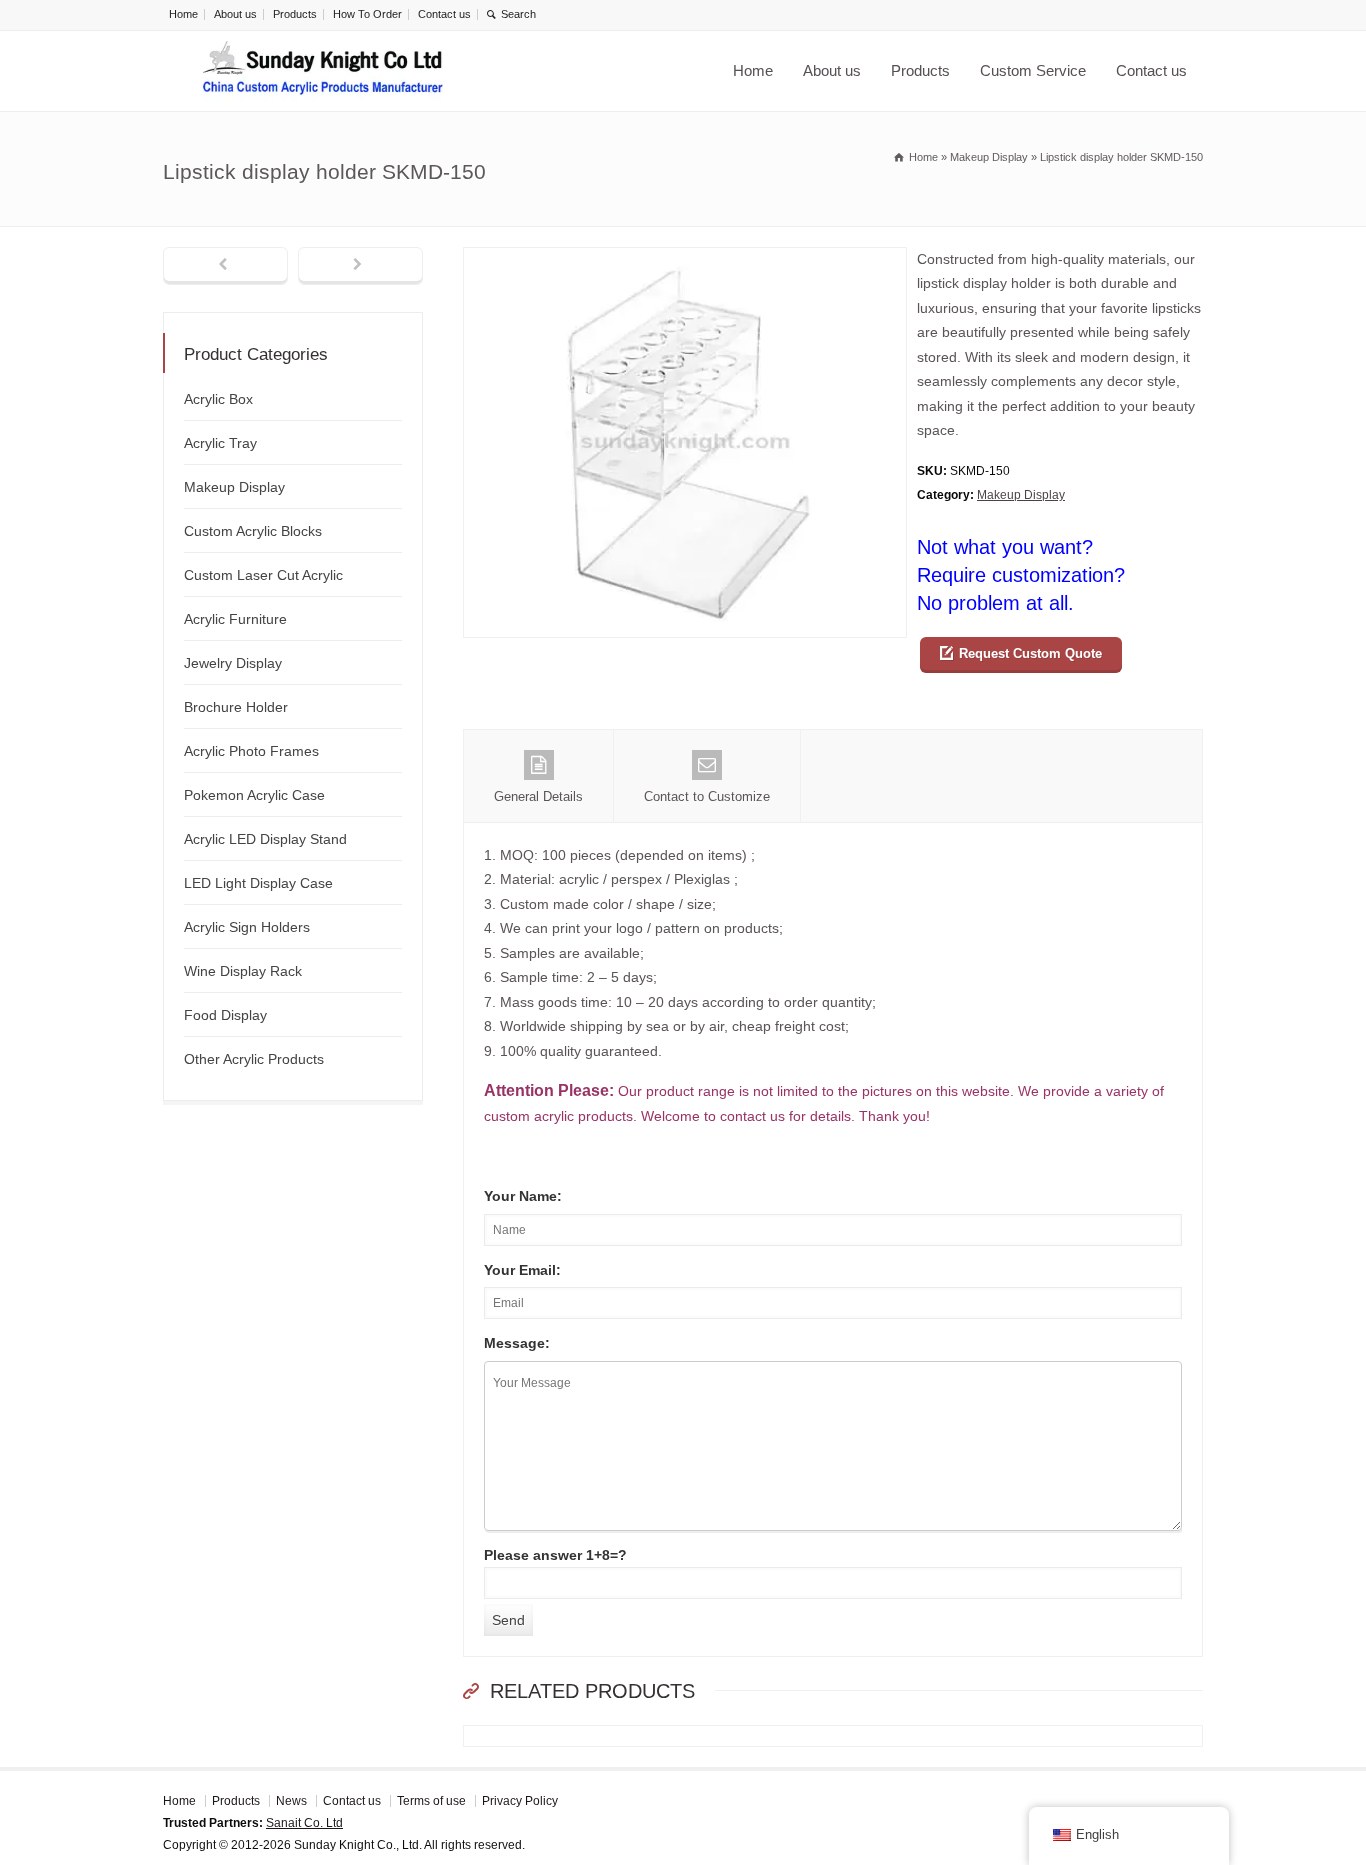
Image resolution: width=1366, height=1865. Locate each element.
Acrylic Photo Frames (251, 751)
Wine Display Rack (243, 971)
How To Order (367, 14)
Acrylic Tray (220, 443)
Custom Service (1033, 70)
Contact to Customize (707, 796)
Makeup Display (1021, 495)
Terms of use (431, 1801)
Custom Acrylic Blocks (253, 531)
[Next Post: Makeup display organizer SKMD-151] (360, 266)
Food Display (225, 1015)
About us (235, 14)
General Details (538, 796)
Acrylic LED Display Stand (265, 839)
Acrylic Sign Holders (247, 927)
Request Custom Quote (1030, 653)
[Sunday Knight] (323, 71)
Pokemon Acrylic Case (254, 795)
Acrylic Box (218, 399)
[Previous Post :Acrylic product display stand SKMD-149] (225, 266)
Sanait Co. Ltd (304, 1823)
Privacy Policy (520, 1801)
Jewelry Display (233, 663)
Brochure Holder (236, 707)
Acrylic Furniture (235, 619)
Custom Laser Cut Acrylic (263, 575)
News (291, 1801)
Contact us (444, 14)
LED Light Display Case (258, 883)
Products (295, 14)
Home (183, 14)
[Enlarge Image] (685, 259)
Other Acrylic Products (254, 1059)
